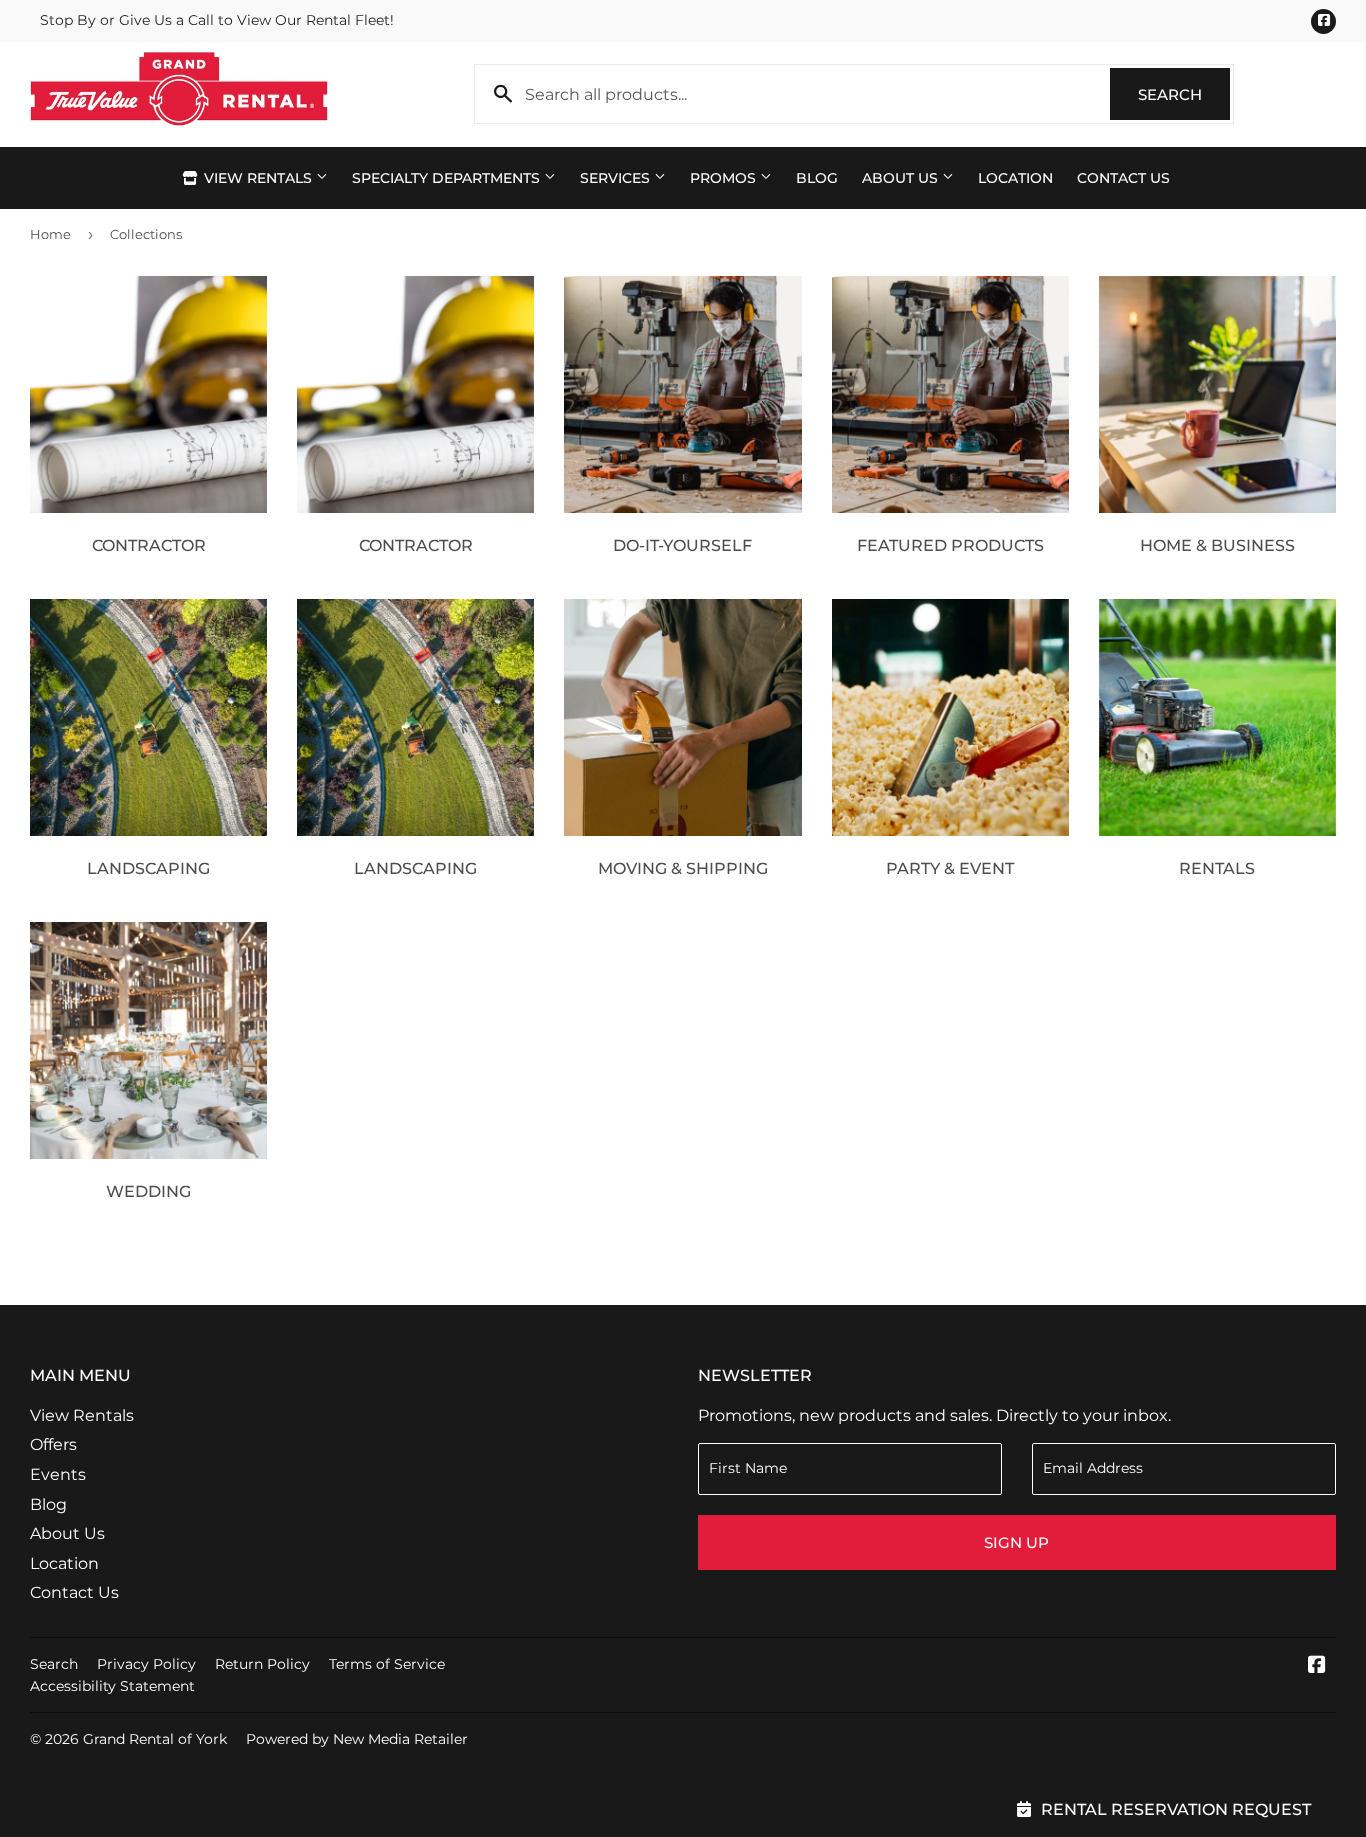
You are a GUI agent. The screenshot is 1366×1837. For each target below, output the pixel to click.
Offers (53, 1444)
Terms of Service (387, 1664)
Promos (725, 178)
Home (50, 234)
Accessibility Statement (112, 1686)
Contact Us (1123, 178)
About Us (902, 178)
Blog (817, 178)
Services (617, 178)
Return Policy (262, 1664)
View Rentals (258, 178)
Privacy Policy (146, 1664)
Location (1015, 178)
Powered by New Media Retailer (357, 1739)
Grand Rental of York (155, 1739)
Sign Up (1016, 1542)
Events (58, 1474)
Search (1184, 94)
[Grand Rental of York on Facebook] (1317, 1666)
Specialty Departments (448, 178)
